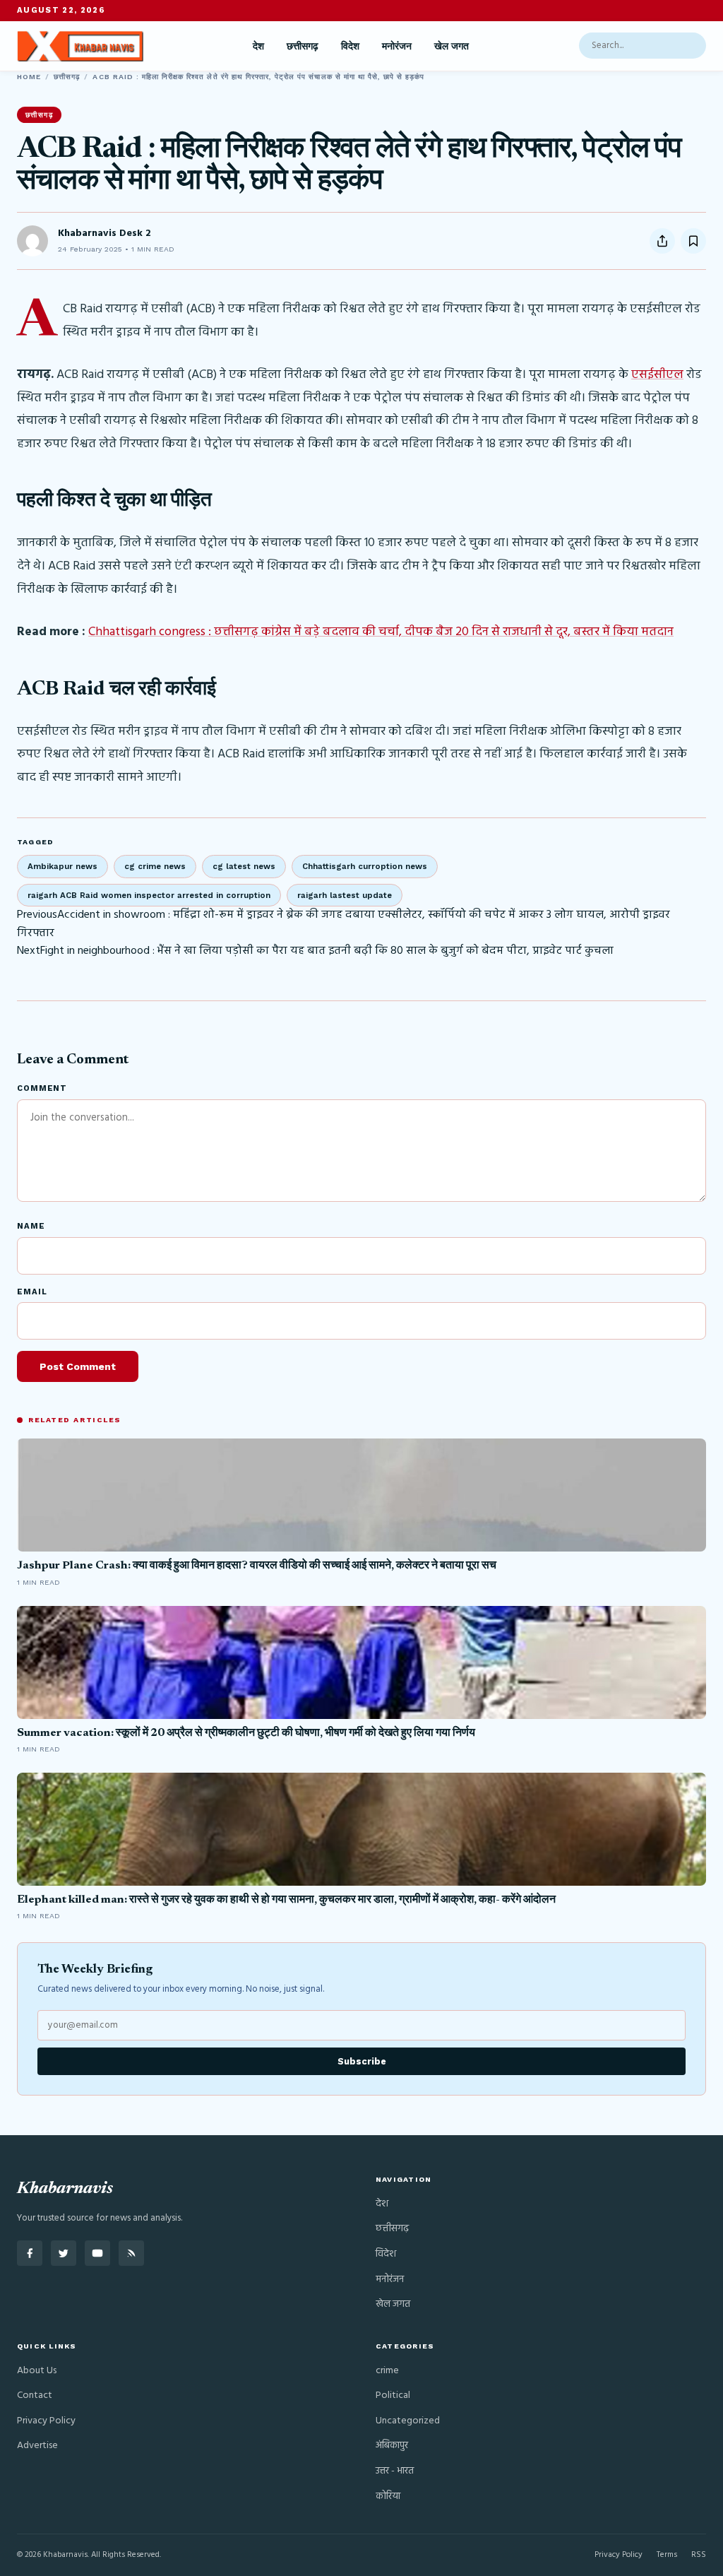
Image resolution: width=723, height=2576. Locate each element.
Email (32, 1292)
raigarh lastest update (345, 895)
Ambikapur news (62, 866)
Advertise (37, 2446)
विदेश (350, 46)
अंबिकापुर (392, 2446)
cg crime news (155, 866)
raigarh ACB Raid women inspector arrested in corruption (149, 895)
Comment (42, 1088)
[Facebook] (30, 2253)
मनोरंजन (397, 46)
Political (393, 2395)
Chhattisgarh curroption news (365, 866)
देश (258, 46)
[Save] (693, 241)
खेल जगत (452, 46)
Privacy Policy (46, 2421)
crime (387, 2371)
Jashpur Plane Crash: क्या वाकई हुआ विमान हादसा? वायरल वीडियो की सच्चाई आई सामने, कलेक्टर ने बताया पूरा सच (257, 1566)
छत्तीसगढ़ (303, 46)
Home (29, 77)
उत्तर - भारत (395, 2471)
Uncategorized (408, 2421)
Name (31, 1226)
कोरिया (388, 2497)
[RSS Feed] (131, 2253)
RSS (699, 2555)
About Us (37, 2371)
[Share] (662, 241)
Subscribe (362, 2061)
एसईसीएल (657, 375)
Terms (667, 2555)
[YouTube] (97, 2253)
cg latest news (244, 866)
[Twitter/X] (64, 2253)
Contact (35, 2395)
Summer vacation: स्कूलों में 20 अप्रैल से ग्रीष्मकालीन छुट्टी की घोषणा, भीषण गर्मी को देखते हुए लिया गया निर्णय (246, 1733)
